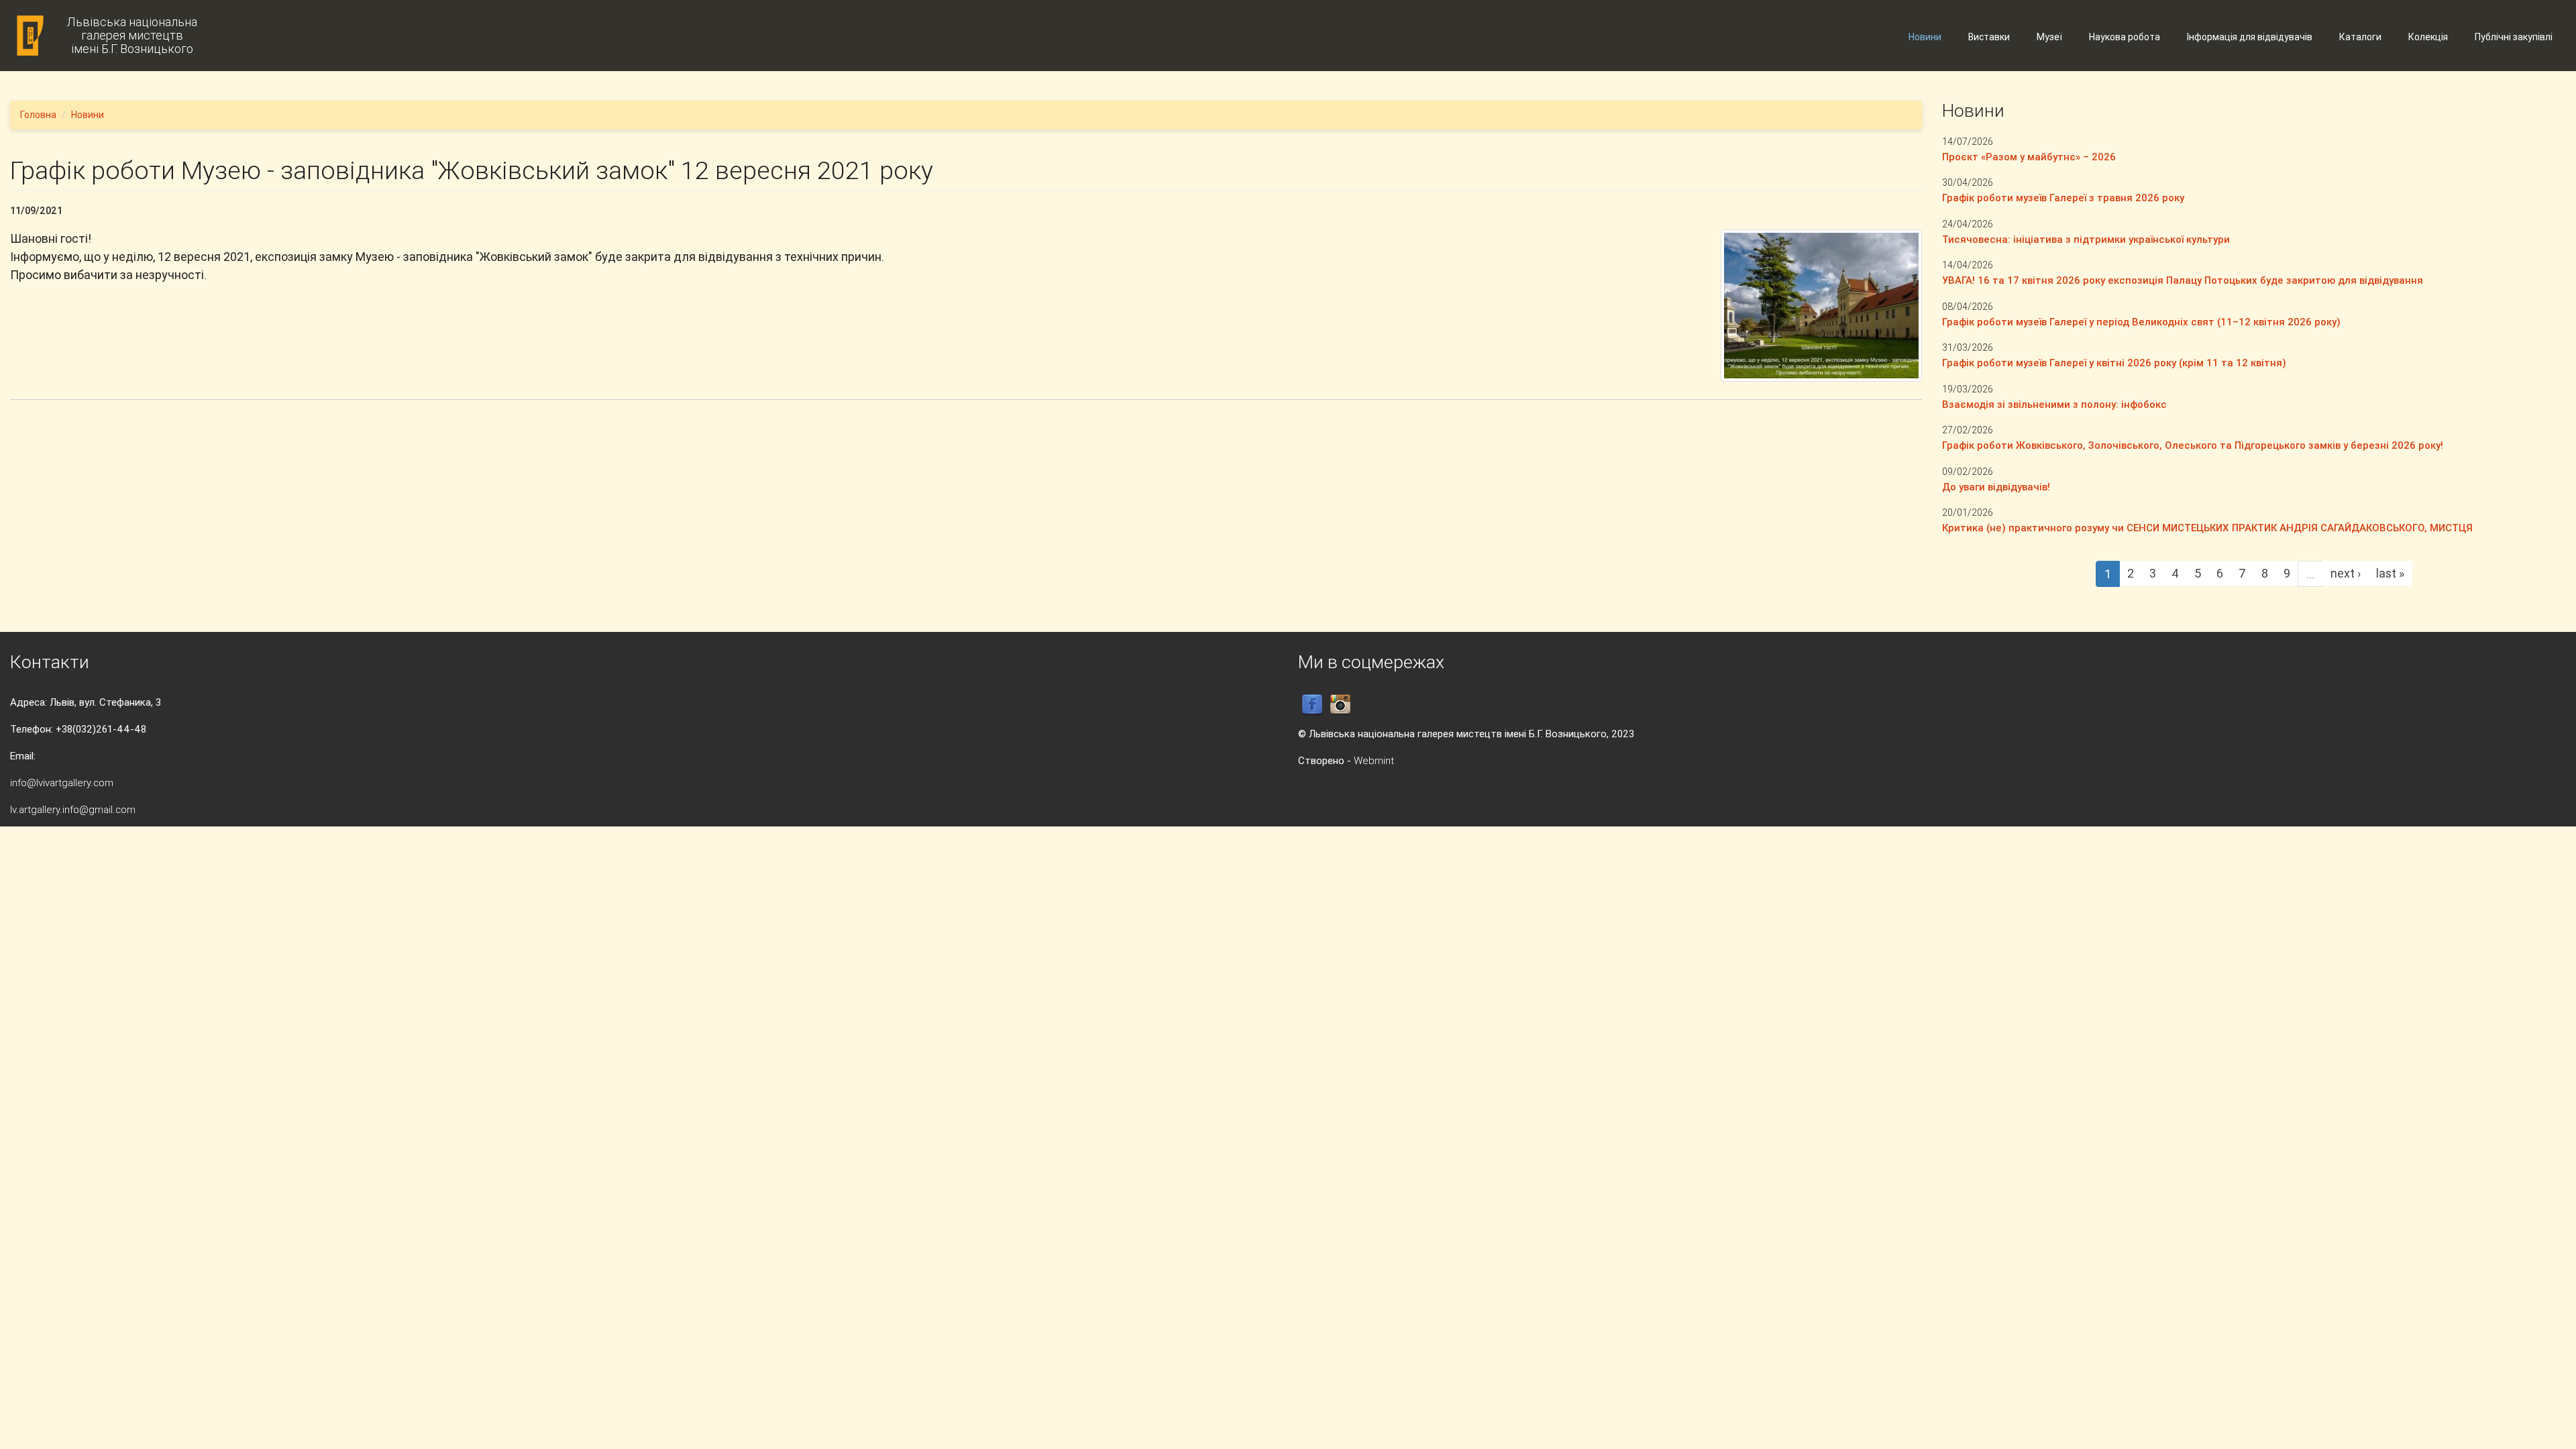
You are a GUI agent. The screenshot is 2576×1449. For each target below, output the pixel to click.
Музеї (2049, 37)
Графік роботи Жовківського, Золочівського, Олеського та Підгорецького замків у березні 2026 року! (2193, 445)
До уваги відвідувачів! (1996, 487)
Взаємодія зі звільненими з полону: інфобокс (2054, 404)
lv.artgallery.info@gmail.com (73, 809)
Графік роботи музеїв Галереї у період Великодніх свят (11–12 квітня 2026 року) (2141, 322)
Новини (1925, 37)
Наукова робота (2125, 37)
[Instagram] (1340, 704)
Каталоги (2360, 37)
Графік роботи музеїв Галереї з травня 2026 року (2063, 198)
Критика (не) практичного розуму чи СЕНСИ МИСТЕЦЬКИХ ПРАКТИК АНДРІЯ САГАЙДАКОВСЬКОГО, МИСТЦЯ (2207, 528)
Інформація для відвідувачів (2250, 37)
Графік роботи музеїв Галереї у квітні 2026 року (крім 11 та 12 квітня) (2114, 363)
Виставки (1989, 37)
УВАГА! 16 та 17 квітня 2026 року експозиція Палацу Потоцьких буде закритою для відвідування (2183, 280)
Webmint (1374, 760)
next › (2346, 573)
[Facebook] (1312, 704)
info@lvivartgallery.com (62, 783)
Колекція (2428, 37)
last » (2390, 573)
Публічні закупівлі (2514, 37)
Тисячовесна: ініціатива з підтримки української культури (2086, 239)
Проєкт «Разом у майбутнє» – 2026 (2029, 157)
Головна (38, 115)
